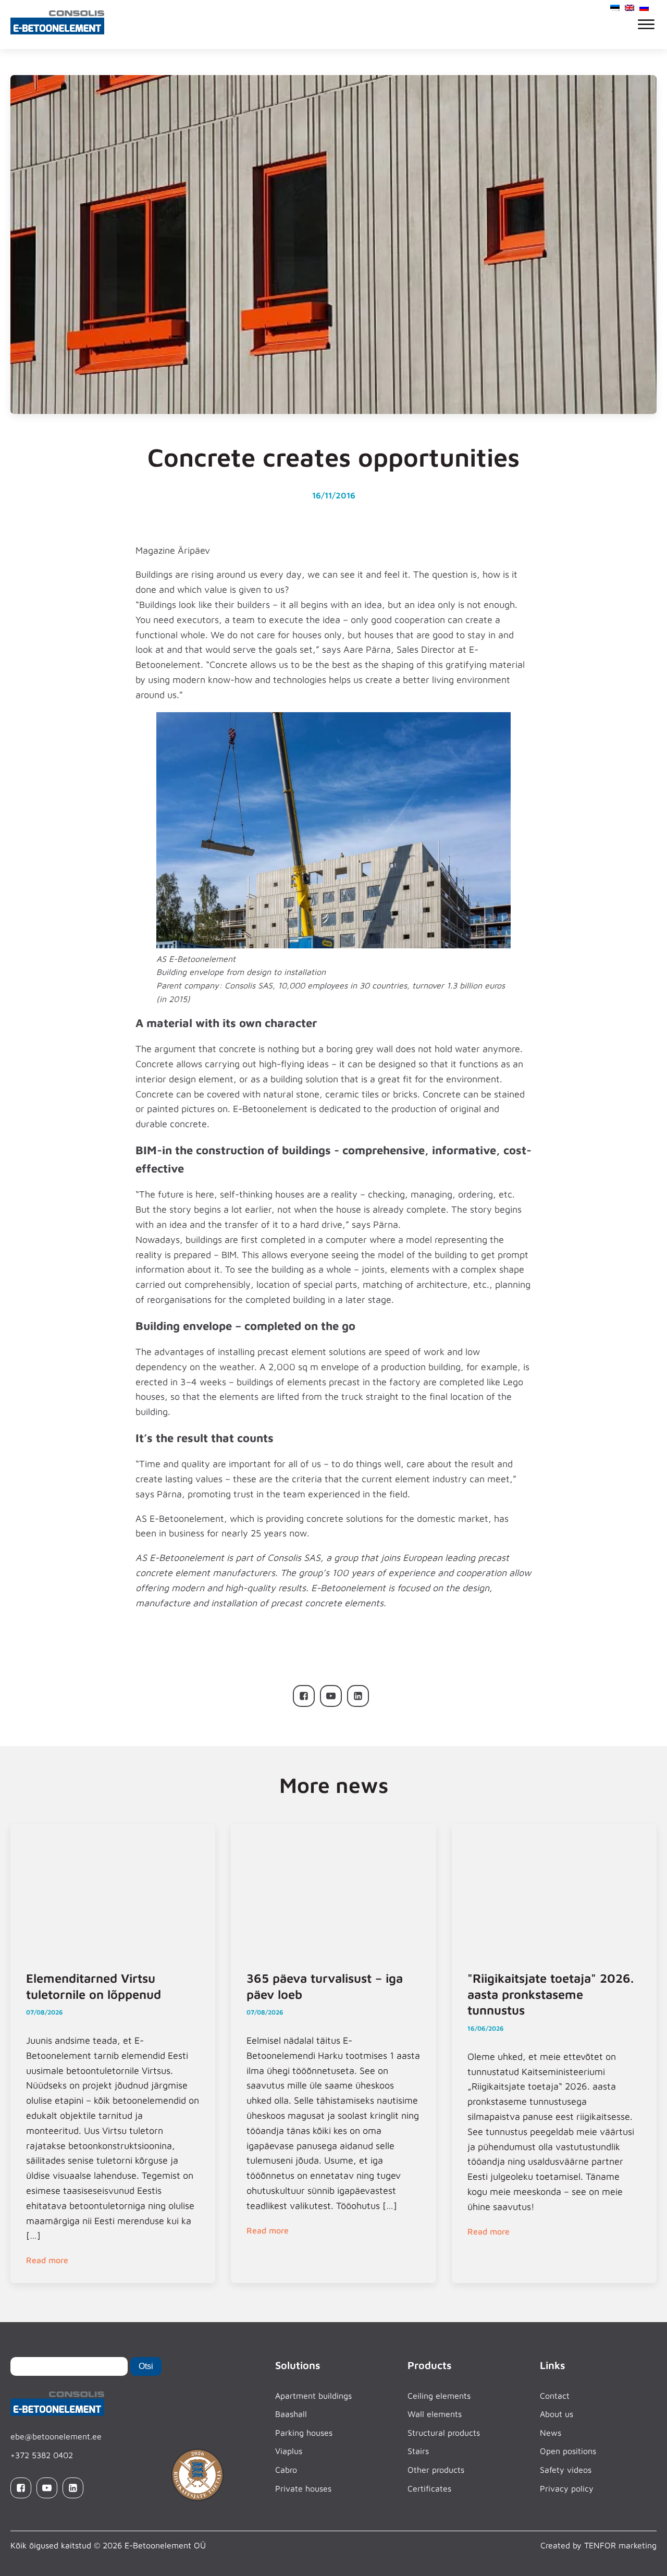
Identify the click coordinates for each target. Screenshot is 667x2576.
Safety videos (566, 2470)
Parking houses (304, 2433)
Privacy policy (567, 2488)
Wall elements (435, 2414)
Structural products (444, 2433)
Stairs (418, 2451)
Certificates (429, 2488)
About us (557, 2414)
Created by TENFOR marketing (598, 2545)
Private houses (303, 2488)
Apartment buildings (313, 2396)
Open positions (568, 2451)
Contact (555, 2396)
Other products (436, 2470)
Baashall (291, 2414)
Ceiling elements (439, 2396)
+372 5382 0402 (42, 2455)
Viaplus (289, 2451)
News (551, 2433)
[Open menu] (646, 25)
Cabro (286, 2470)
